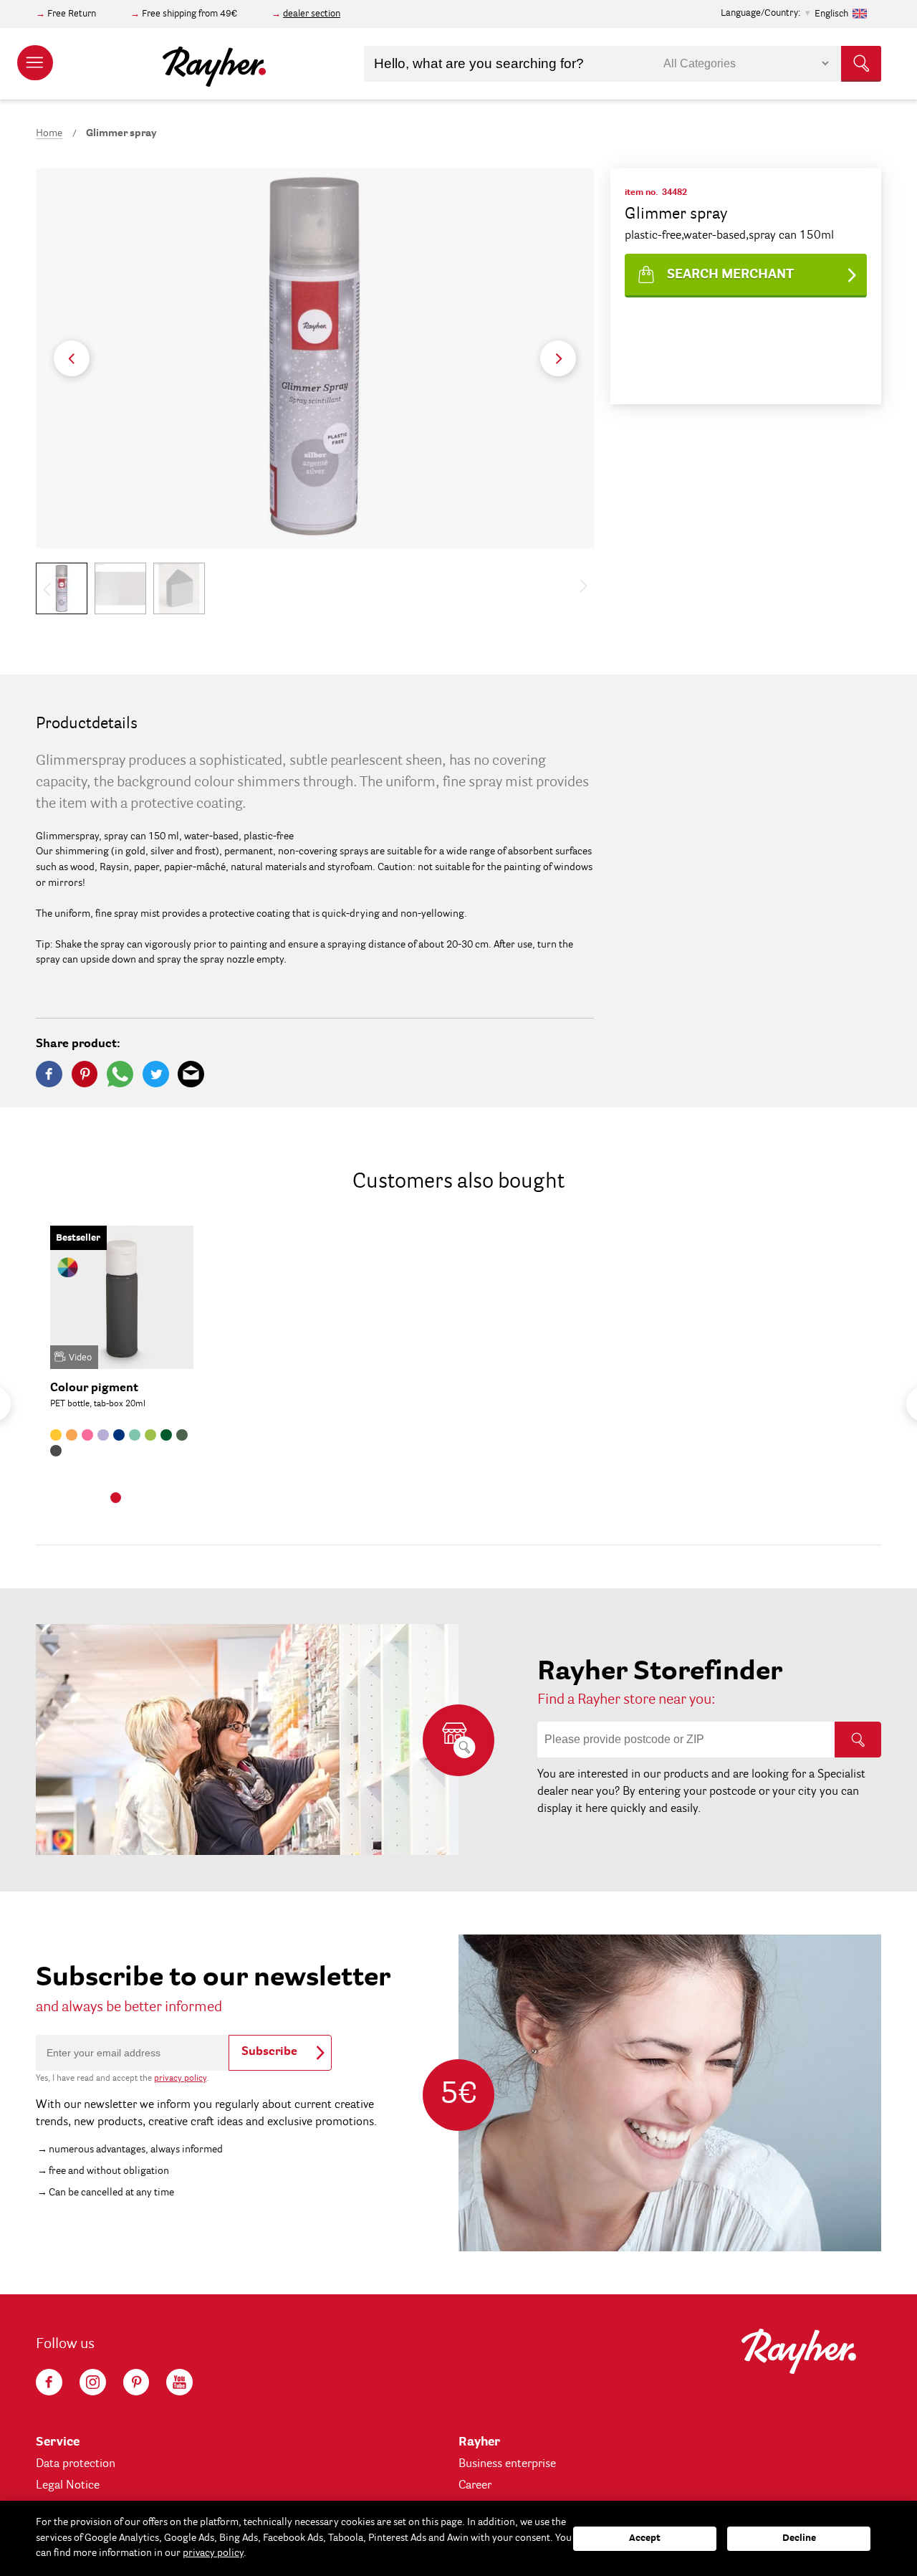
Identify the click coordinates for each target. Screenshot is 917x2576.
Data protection (76, 2464)
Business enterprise (507, 2464)
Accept (645, 2538)
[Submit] (861, 64)
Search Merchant (730, 275)
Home (49, 133)
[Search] (858, 1740)
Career (475, 2486)
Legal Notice (68, 2486)
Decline (799, 2538)
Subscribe (269, 2052)
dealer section (312, 14)
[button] (558, 358)
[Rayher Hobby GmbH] (214, 64)
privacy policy (180, 2079)
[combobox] (623, 64)
